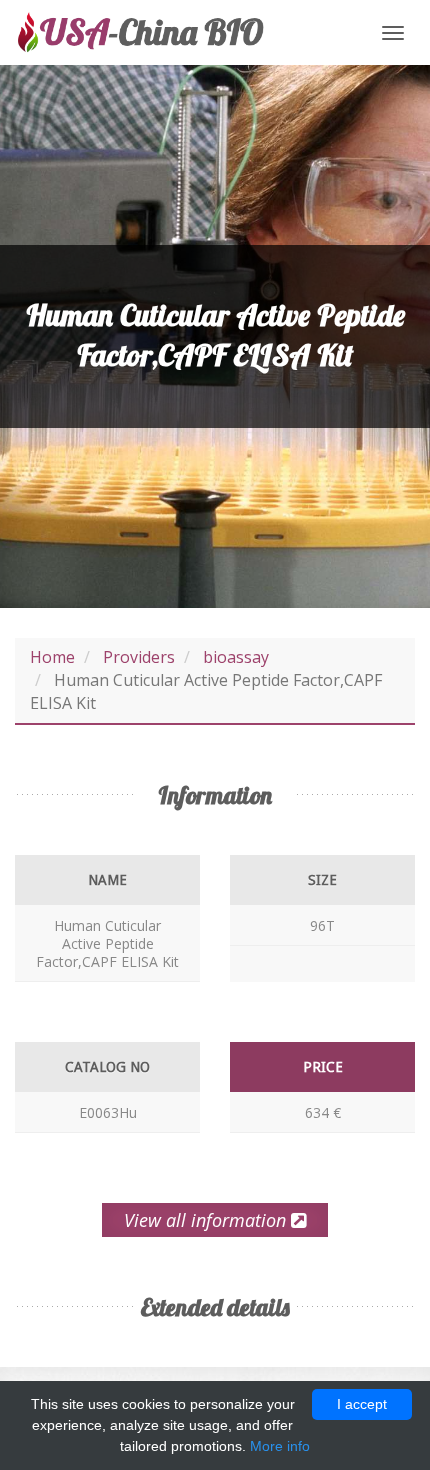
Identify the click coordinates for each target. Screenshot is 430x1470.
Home (52, 657)
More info (280, 1446)
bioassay (236, 657)
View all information (207, 1220)
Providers (139, 657)
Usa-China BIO (140, 32)
